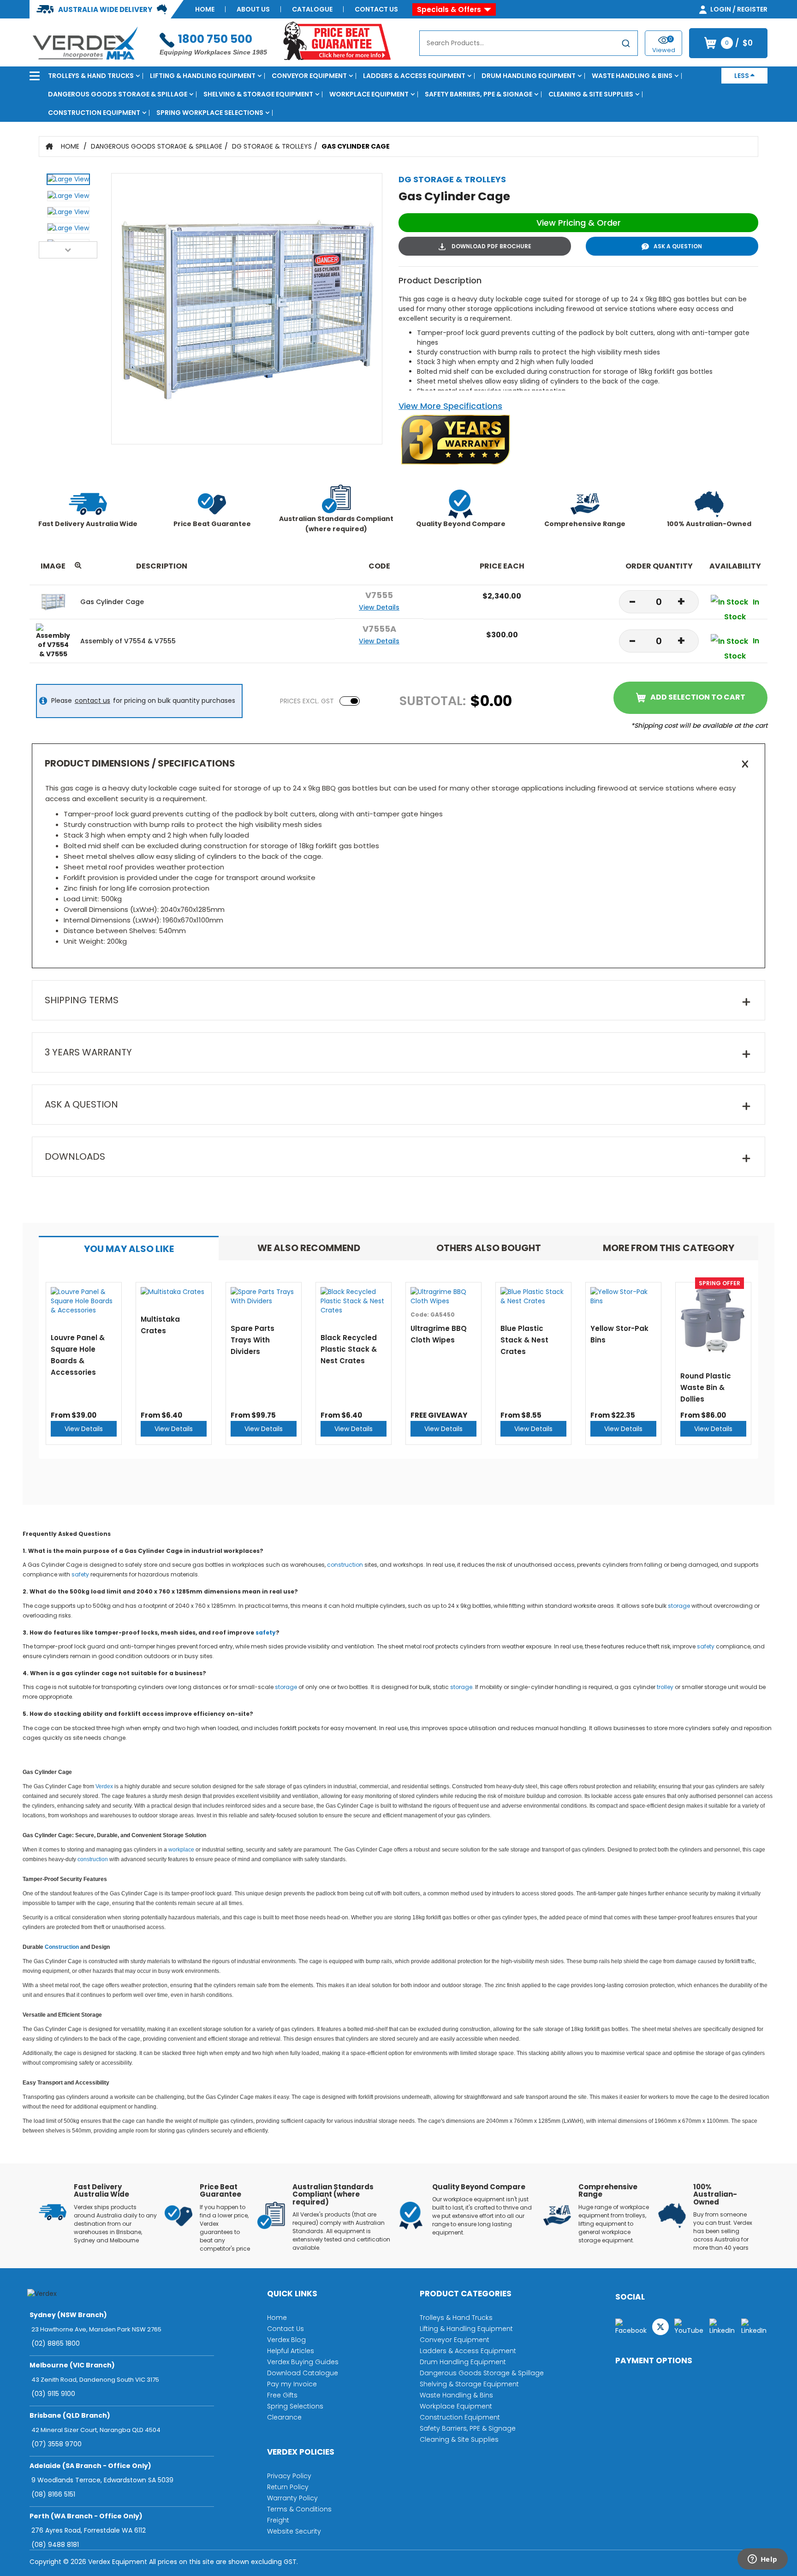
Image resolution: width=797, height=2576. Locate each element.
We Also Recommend (309, 1248)
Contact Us (376, 9)
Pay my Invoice (292, 2384)
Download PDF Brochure (491, 246)
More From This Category (669, 1248)
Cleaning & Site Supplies (591, 94)
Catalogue (312, 9)
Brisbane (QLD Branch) (70, 2415)
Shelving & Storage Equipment (258, 94)
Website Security (294, 2531)
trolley (665, 1687)
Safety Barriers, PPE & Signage (479, 94)
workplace (181, 1850)
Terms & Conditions (299, 2509)
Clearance (284, 2417)
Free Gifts (282, 2395)
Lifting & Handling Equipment (203, 76)
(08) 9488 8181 (55, 2545)
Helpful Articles (291, 2351)
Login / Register (738, 9)
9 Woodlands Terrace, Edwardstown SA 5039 (102, 2480)
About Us (253, 9)
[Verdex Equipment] (85, 42)
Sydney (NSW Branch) (68, 2315)
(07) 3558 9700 (57, 2444)
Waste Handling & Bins (632, 76)
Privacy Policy (289, 2476)
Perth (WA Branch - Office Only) (86, 2516)
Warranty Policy (292, 2498)
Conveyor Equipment (309, 76)
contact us (92, 701)
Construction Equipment (94, 113)
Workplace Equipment (369, 94)
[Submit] (626, 45)
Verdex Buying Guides (303, 2362)
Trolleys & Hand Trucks (91, 76)
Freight (278, 2520)
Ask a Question (678, 246)
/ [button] (739, 43)
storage (679, 1606)
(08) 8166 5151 (53, 2494)
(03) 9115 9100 (53, 2394)
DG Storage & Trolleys (272, 146)
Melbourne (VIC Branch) (72, 2365)
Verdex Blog (286, 2340)
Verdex (104, 1786)
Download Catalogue (303, 2373)
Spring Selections (295, 2406)
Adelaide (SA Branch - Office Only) (90, 2466)
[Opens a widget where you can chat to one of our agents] (762, 2560)
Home (205, 9)
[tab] (129, 1248)
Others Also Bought (489, 1248)
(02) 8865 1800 (56, 2343)
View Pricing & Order (579, 223)
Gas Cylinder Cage (356, 146)
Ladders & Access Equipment (414, 76)
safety (80, 1574)
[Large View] (68, 182)
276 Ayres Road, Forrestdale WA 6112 (89, 2530)
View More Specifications (450, 406)
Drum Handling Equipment (529, 76)
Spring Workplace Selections (210, 113)
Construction (62, 1947)
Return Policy (288, 2487)
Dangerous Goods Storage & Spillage (118, 94)
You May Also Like (129, 1249)
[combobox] (529, 43)
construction (345, 1565)
